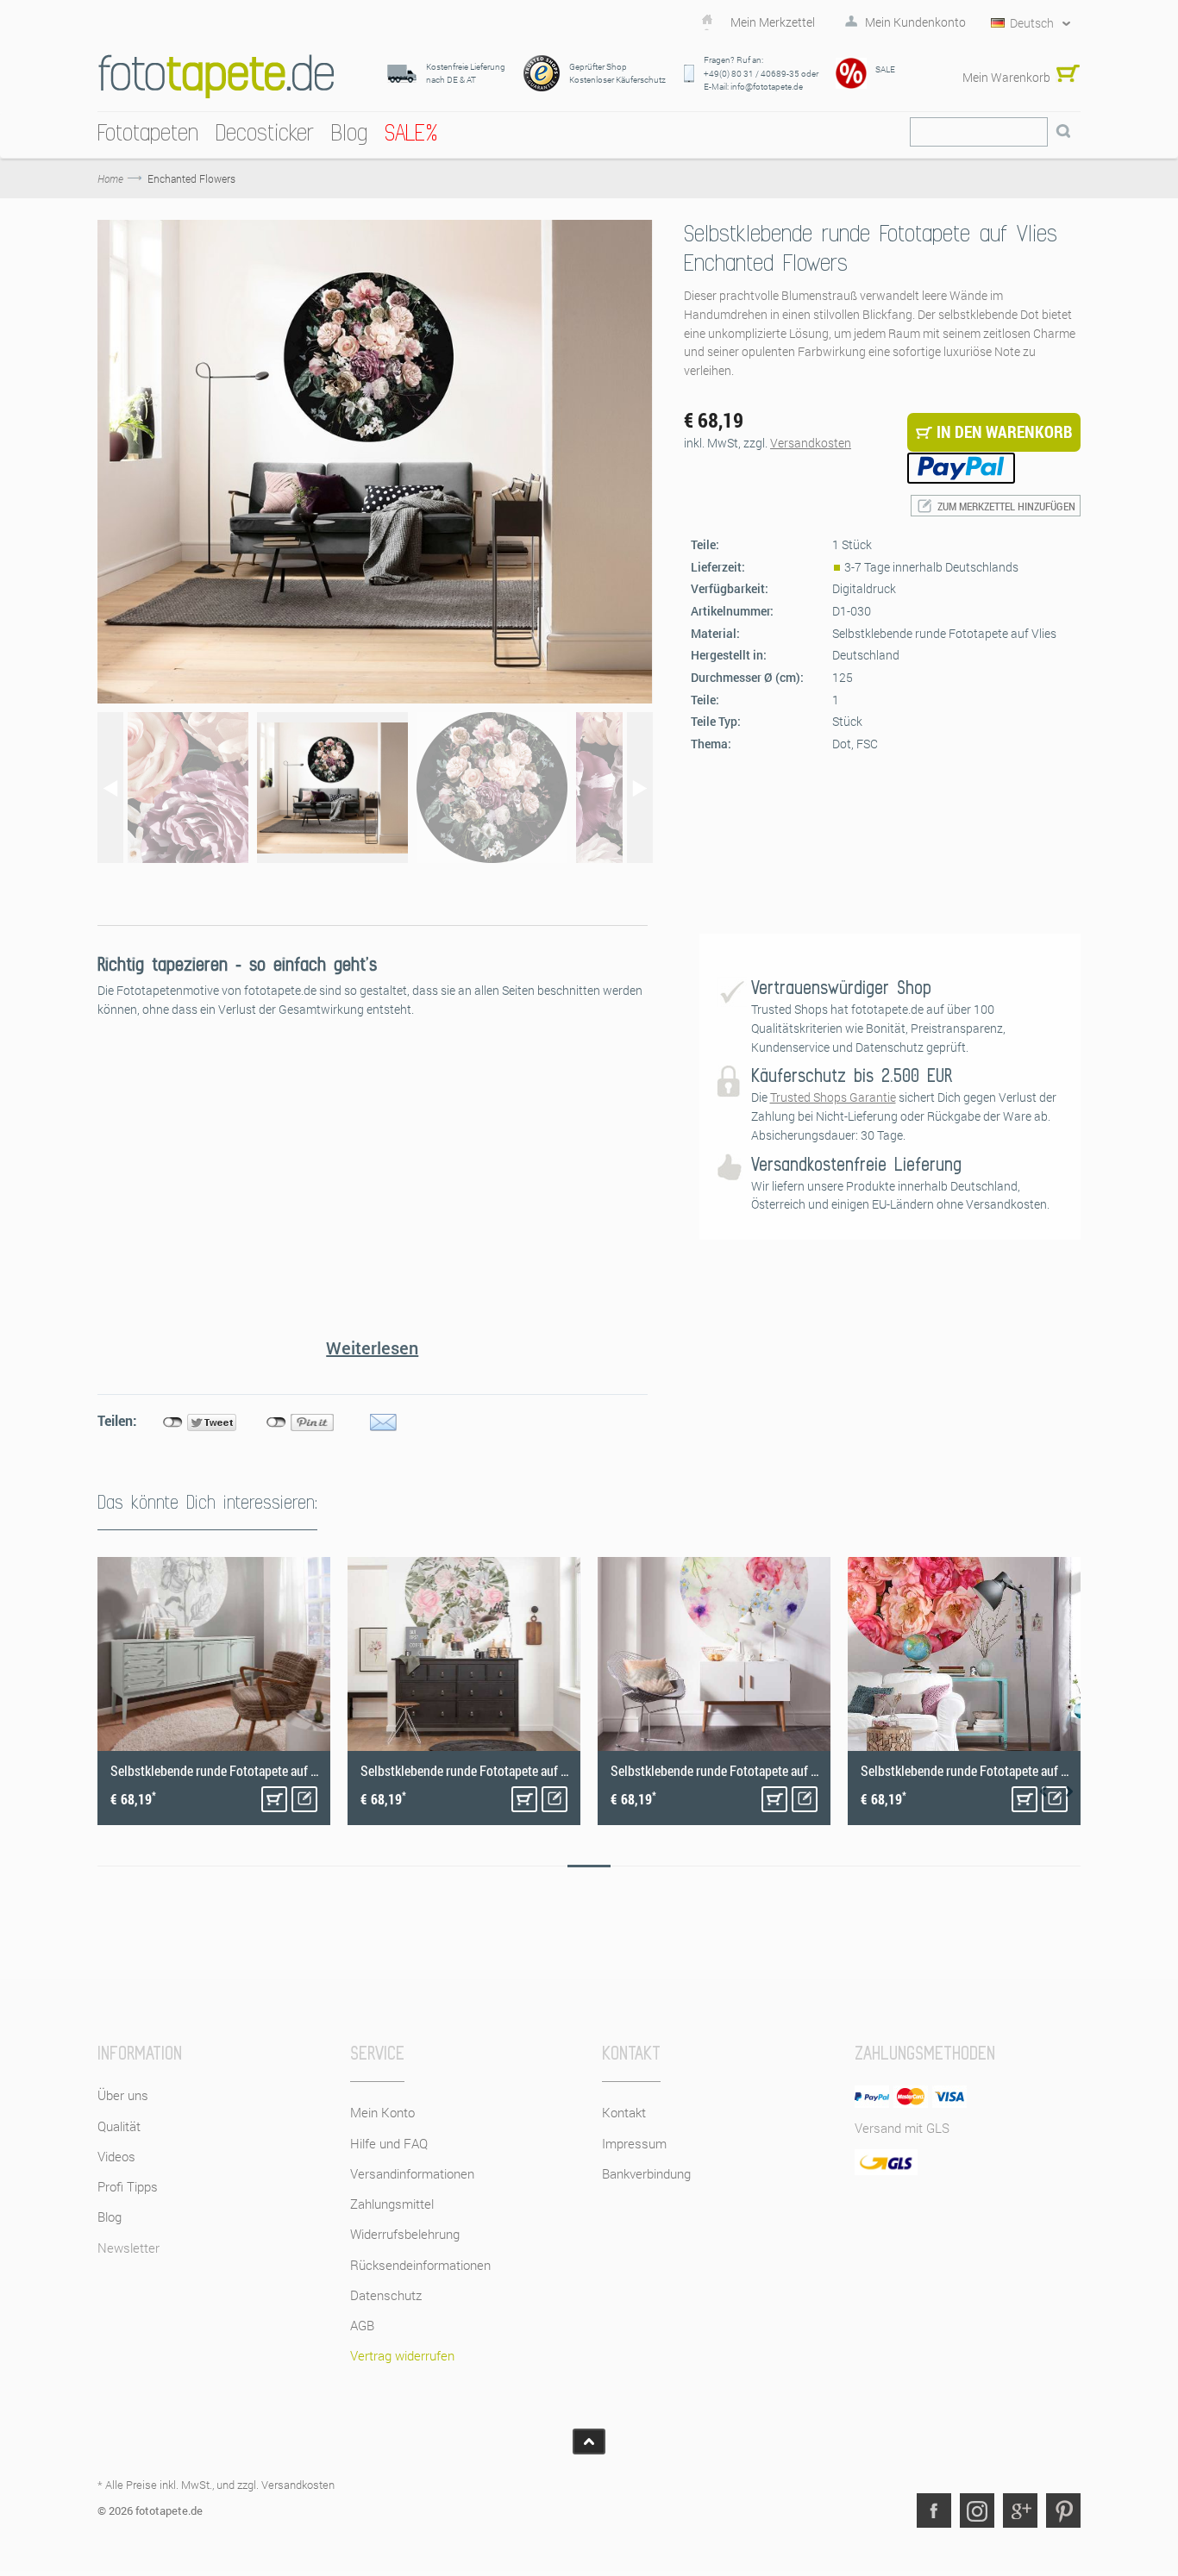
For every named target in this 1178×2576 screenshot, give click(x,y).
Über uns (123, 2095)
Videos (116, 2156)
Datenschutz (386, 2295)
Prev (1043, 1791)
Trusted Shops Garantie (833, 1097)
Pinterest (1063, 2510)
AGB (362, 2325)
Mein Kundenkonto (915, 22)
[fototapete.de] (216, 76)
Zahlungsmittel (392, 2204)
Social (977, 2510)
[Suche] (1063, 132)
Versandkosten (811, 443)
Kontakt (624, 2112)
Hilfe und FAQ (389, 2143)
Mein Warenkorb (1006, 77)
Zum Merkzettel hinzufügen (1006, 506)
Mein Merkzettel (773, 22)
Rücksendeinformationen (420, 2265)
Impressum (634, 2143)
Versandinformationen (412, 2173)
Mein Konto (382, 2112)
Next (1069, 1791)
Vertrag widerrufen (402, 2355)
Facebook (934, 2510)
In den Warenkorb (274, 1799)
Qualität (119, 2126)
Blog (110, 2216)
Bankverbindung (646, 2173)
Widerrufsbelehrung (405, 2234)
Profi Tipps (128, 2186)
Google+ (1020, 2510)
